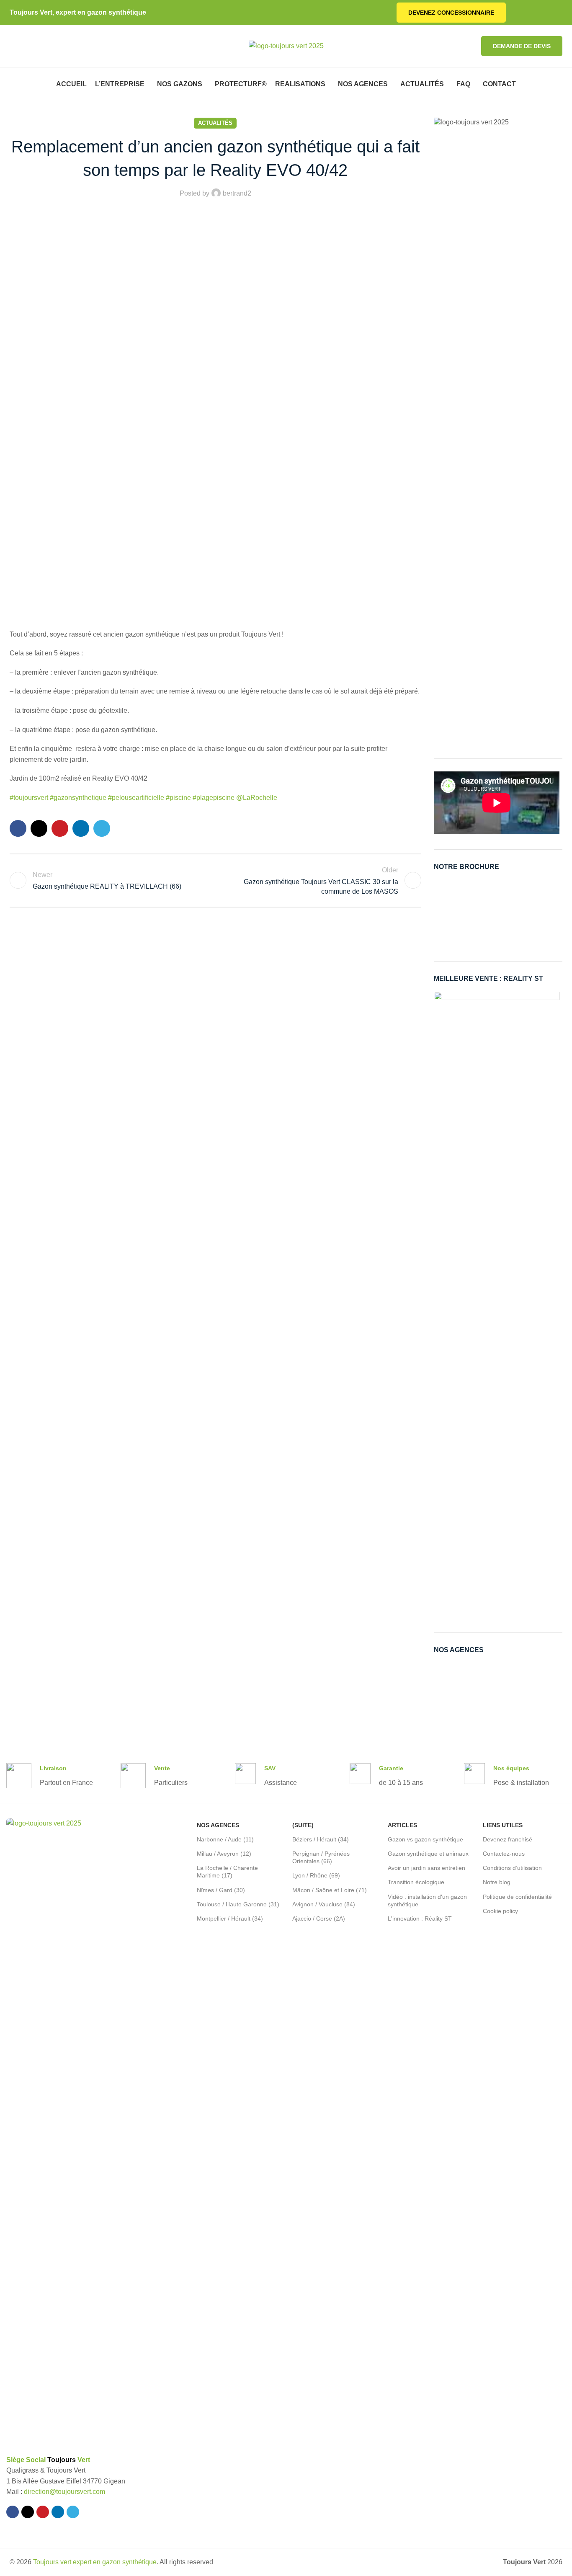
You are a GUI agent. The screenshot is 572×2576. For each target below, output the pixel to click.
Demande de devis (522, 46)
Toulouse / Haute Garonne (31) (238, 1904)
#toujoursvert (29, 798)
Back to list (215, 880)
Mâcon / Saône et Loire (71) (330, 1890)
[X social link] (529, 13)
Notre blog (497, 1882)
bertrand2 (237, 193)
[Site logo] (286, 45)
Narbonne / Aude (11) (225, 1839)
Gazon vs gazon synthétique (425, 1839)
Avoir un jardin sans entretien (426, 1868)
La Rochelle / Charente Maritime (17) (227, 1872)
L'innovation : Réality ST (420, 1918)
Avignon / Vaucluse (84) (324, 1904)
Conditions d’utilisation (512, 1868)
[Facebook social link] (519, 13)
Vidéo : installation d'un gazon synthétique (427, 1900)
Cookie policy (500, 1911)
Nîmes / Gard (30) (221, 1890)
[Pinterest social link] (538, 13)
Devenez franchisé (508, 1839)
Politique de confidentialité (517, 1897)
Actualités (215, 123)
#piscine (179, 798)
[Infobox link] (50, 1776)
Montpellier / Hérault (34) (230, 1918)
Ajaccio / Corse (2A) (319, 1918)
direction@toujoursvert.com (64, 2492)
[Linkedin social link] (548, 13)
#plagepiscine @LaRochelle (235, 798)
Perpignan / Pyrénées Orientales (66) (321, 1857)
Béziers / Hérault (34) (321, 1839)
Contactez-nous (504, 1854)
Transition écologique (416, 1882)
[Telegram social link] (558, 13)
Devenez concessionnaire (451, 13)
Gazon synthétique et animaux (428, 1854)
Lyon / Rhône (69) (316, 1875)
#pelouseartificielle (137, 798)
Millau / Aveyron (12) (224, 1854)
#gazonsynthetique (78, 798)
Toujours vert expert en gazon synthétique (95, 2562)
